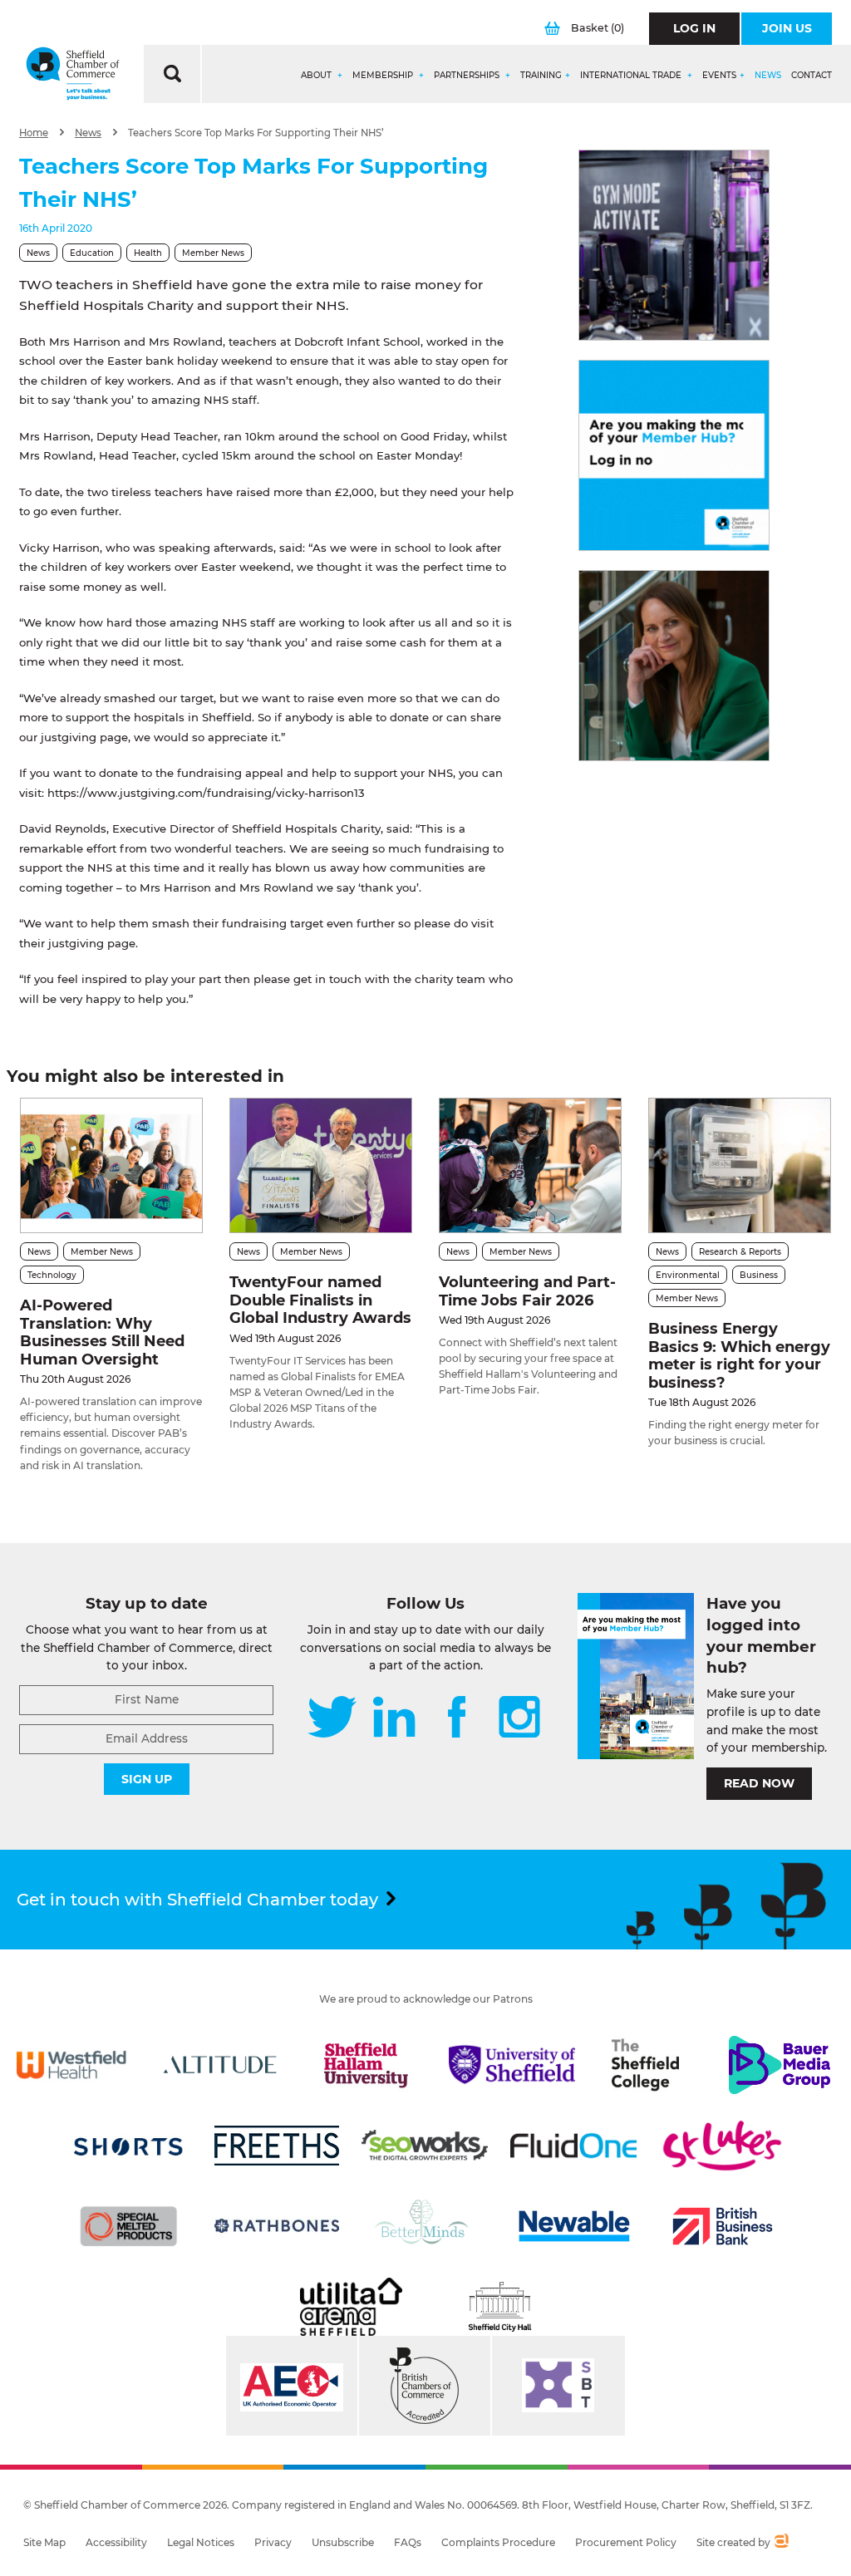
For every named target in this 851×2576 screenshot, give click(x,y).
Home (34, 133)
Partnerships (468, 76)
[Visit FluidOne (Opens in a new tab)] (573, 2146)
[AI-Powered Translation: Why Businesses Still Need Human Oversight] (111, 1165)
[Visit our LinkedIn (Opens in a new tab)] (394, 1718)
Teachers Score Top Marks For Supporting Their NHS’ (256, 133)
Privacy (273, 2542)
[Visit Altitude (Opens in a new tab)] (220, 2065)
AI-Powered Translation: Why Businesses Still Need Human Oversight (102, 1332)
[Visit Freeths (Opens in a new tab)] (277, 2146)
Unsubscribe (343, 2542)
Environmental (688, 1275)
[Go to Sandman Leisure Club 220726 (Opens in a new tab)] (674, 245)
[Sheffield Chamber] (73, 74)
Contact (812, 76)
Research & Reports (740, 1252)
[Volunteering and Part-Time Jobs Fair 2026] (530, 1165)
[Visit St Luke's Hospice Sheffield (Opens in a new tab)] (722, 2146)
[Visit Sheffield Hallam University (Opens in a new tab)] (366, 2065)
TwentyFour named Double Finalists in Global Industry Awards (320, 1300)
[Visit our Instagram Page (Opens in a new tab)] (519, 1718)
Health (148, 253)
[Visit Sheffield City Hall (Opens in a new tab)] (500, 2307)
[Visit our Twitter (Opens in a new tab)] (332, 1718)
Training (541, 76)
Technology (52, 1275)
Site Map (44, 2542)
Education (92, 253)
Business (759, 1275)
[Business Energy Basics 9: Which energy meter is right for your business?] (740, 1165)
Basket (598, 28)
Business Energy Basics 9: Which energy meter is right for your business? (739, 1356)
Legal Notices (201, 2542)
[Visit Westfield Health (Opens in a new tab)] (71, 2065)
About (317, 76)
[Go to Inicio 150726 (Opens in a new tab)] (674, 666)
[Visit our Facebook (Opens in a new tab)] (457, 1718)
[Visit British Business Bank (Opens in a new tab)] (722, 2226)
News (768, 76)
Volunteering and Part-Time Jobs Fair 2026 (527, 1291)
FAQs (408, 2542)
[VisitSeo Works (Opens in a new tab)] (425, 2146)
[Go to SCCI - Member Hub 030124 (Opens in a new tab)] (674, 455)
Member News (213, 253)
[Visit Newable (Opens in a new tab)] (573, 2226)
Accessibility (116, 2542)
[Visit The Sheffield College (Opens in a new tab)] (646, 2065)
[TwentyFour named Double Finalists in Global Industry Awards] (321, 1165)
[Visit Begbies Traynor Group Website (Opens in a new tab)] (425, 2386)
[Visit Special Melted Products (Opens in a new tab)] (129, 2226)
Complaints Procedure (498, 2542)
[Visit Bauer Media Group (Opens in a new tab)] (780, 2065)
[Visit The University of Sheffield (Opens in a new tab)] (512, 2065)
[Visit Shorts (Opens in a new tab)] (129, 2146)
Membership (384, 76)
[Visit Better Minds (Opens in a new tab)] (425, 2226)
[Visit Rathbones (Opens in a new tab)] (277, 2226)
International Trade (632, 76)
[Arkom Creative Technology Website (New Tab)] (781, 2543)
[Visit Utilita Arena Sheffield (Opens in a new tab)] (351, 2307)
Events (719, 76)
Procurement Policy (626, 2542)
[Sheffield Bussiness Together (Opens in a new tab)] (558, 2386)
